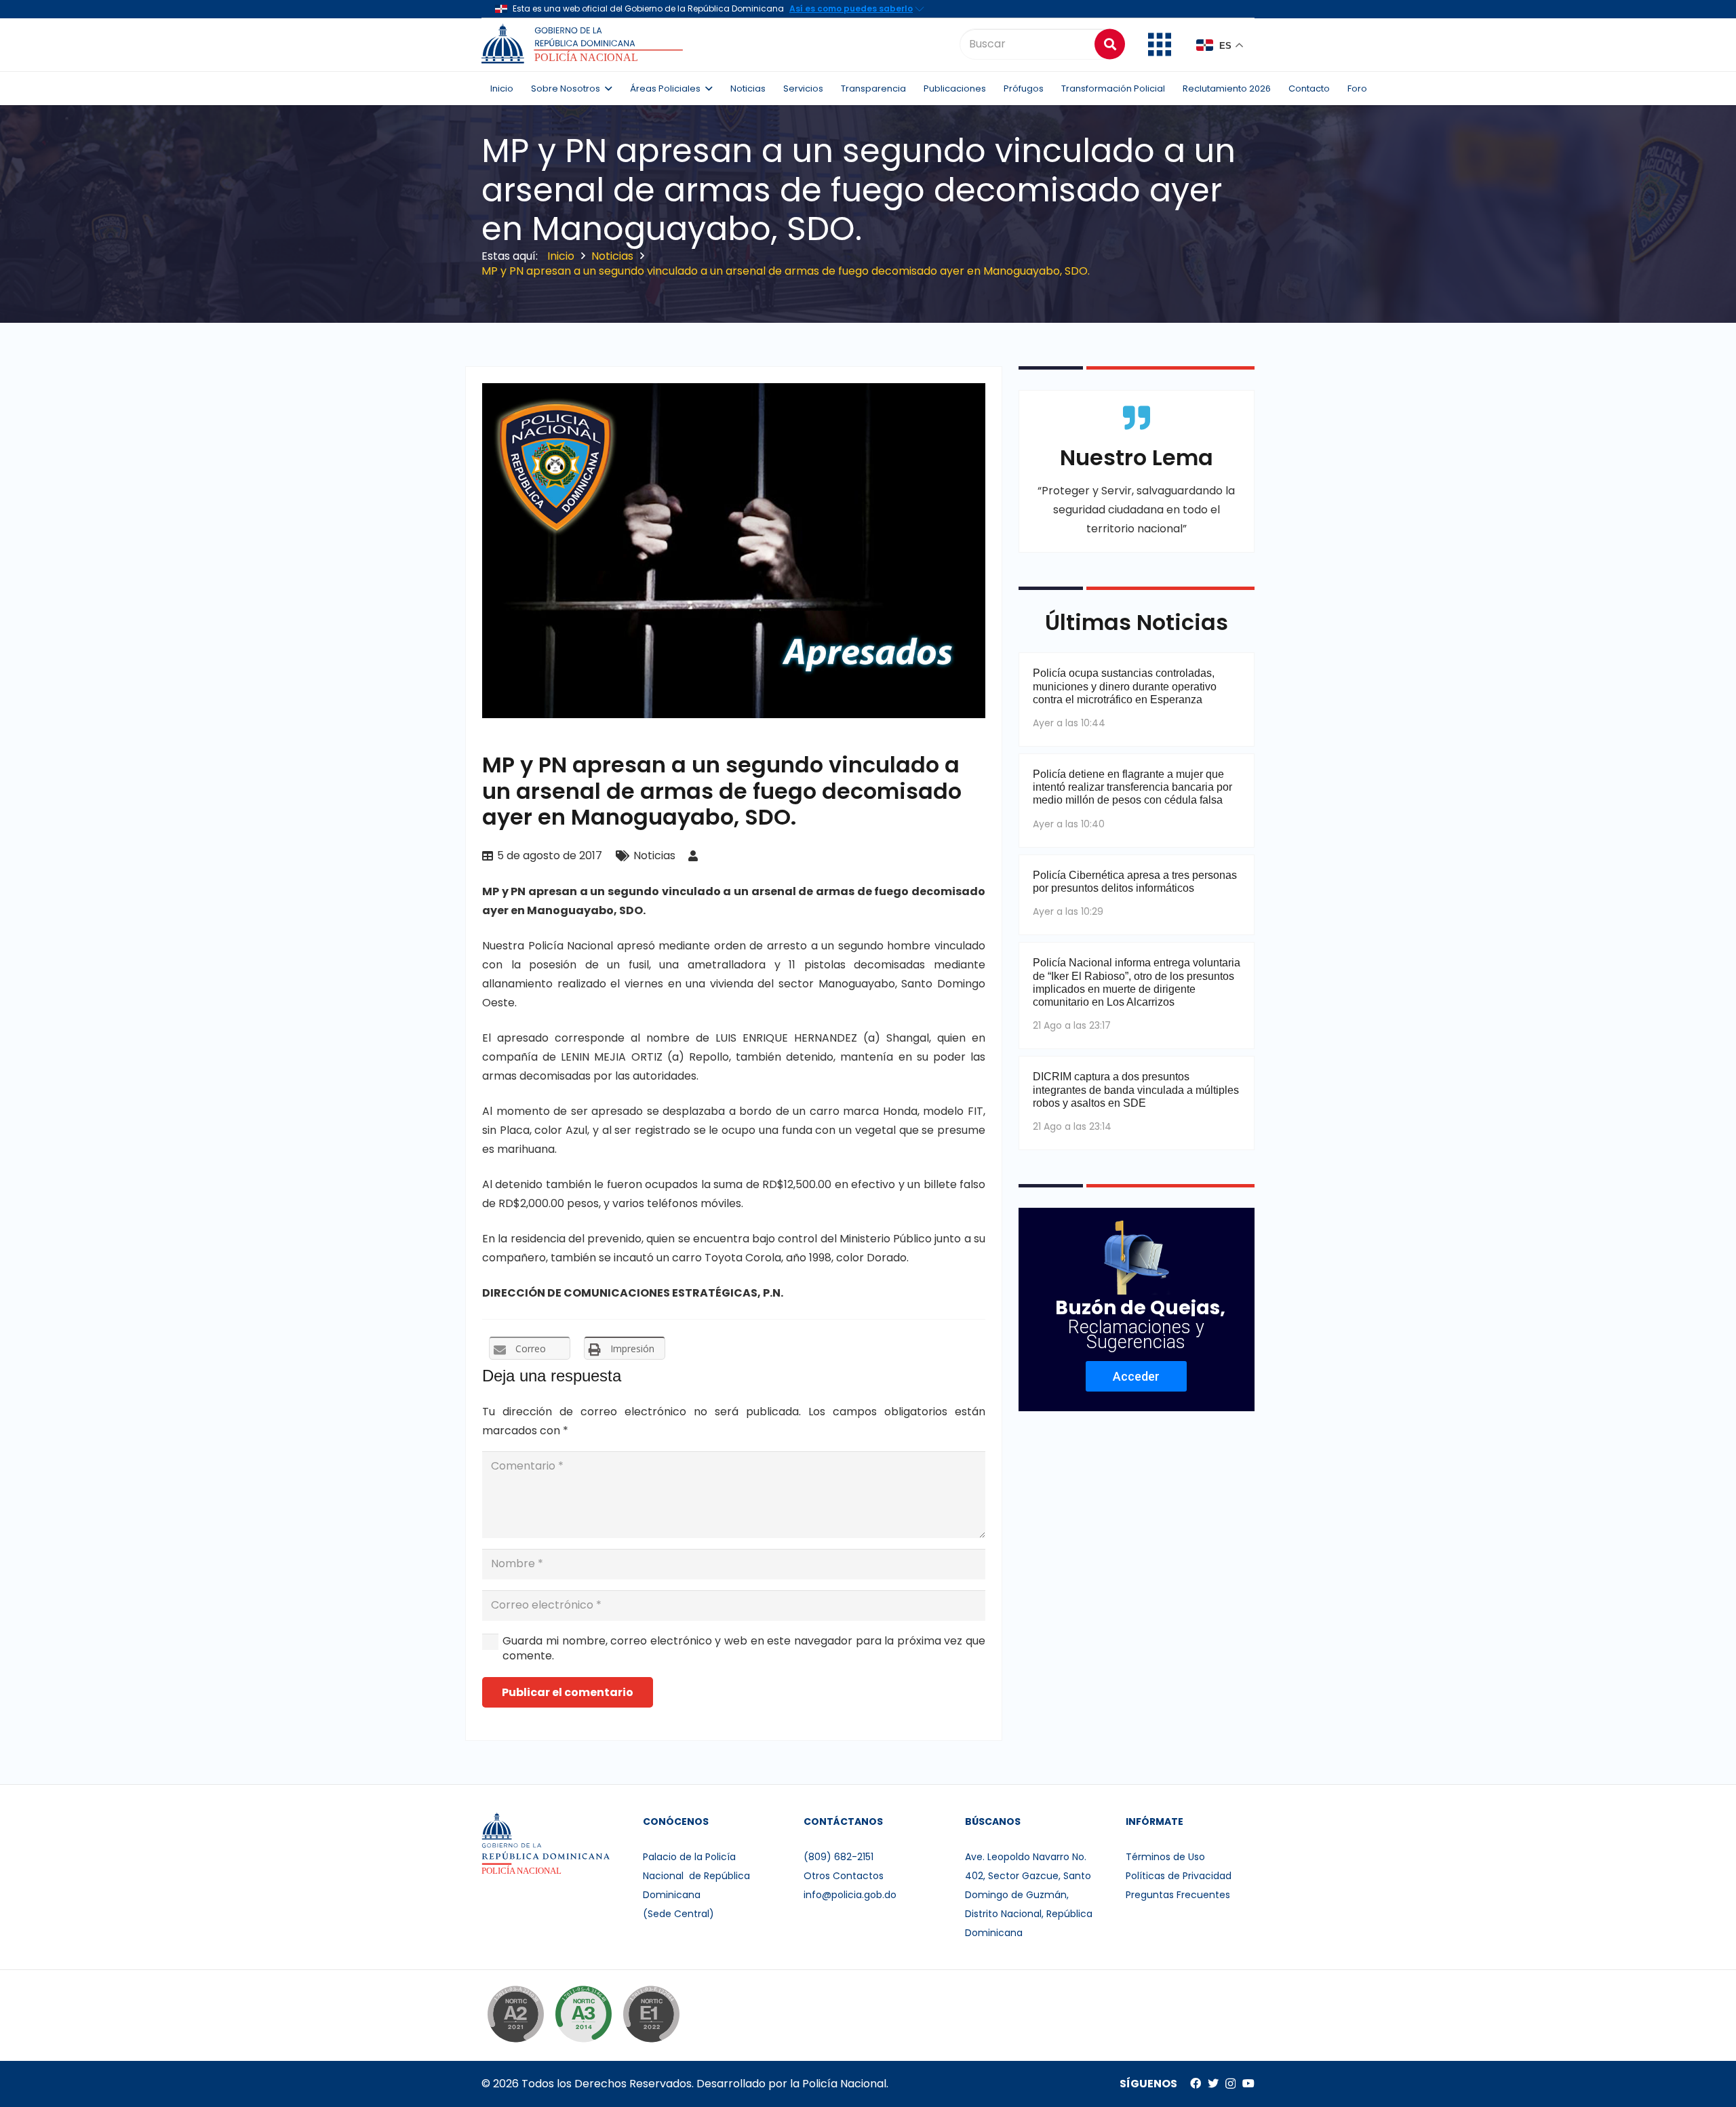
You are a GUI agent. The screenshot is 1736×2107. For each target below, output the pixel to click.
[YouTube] (1248, 2083)
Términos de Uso (1165, 1857)
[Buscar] (1110, 44)
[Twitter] (1213, 2083)
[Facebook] (1196, 2083)
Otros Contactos (844, 1876)
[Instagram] (1230, 2084)
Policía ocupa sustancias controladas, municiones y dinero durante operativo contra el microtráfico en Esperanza (1125, 686)
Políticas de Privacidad (1179, 1876)
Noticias (654, 855)
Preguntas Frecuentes (1178, 1895)
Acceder (1136, 1376)
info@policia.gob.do (850, 1895)
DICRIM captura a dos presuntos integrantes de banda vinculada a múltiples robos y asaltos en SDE (1136, 1089)
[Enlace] (584, 44)
